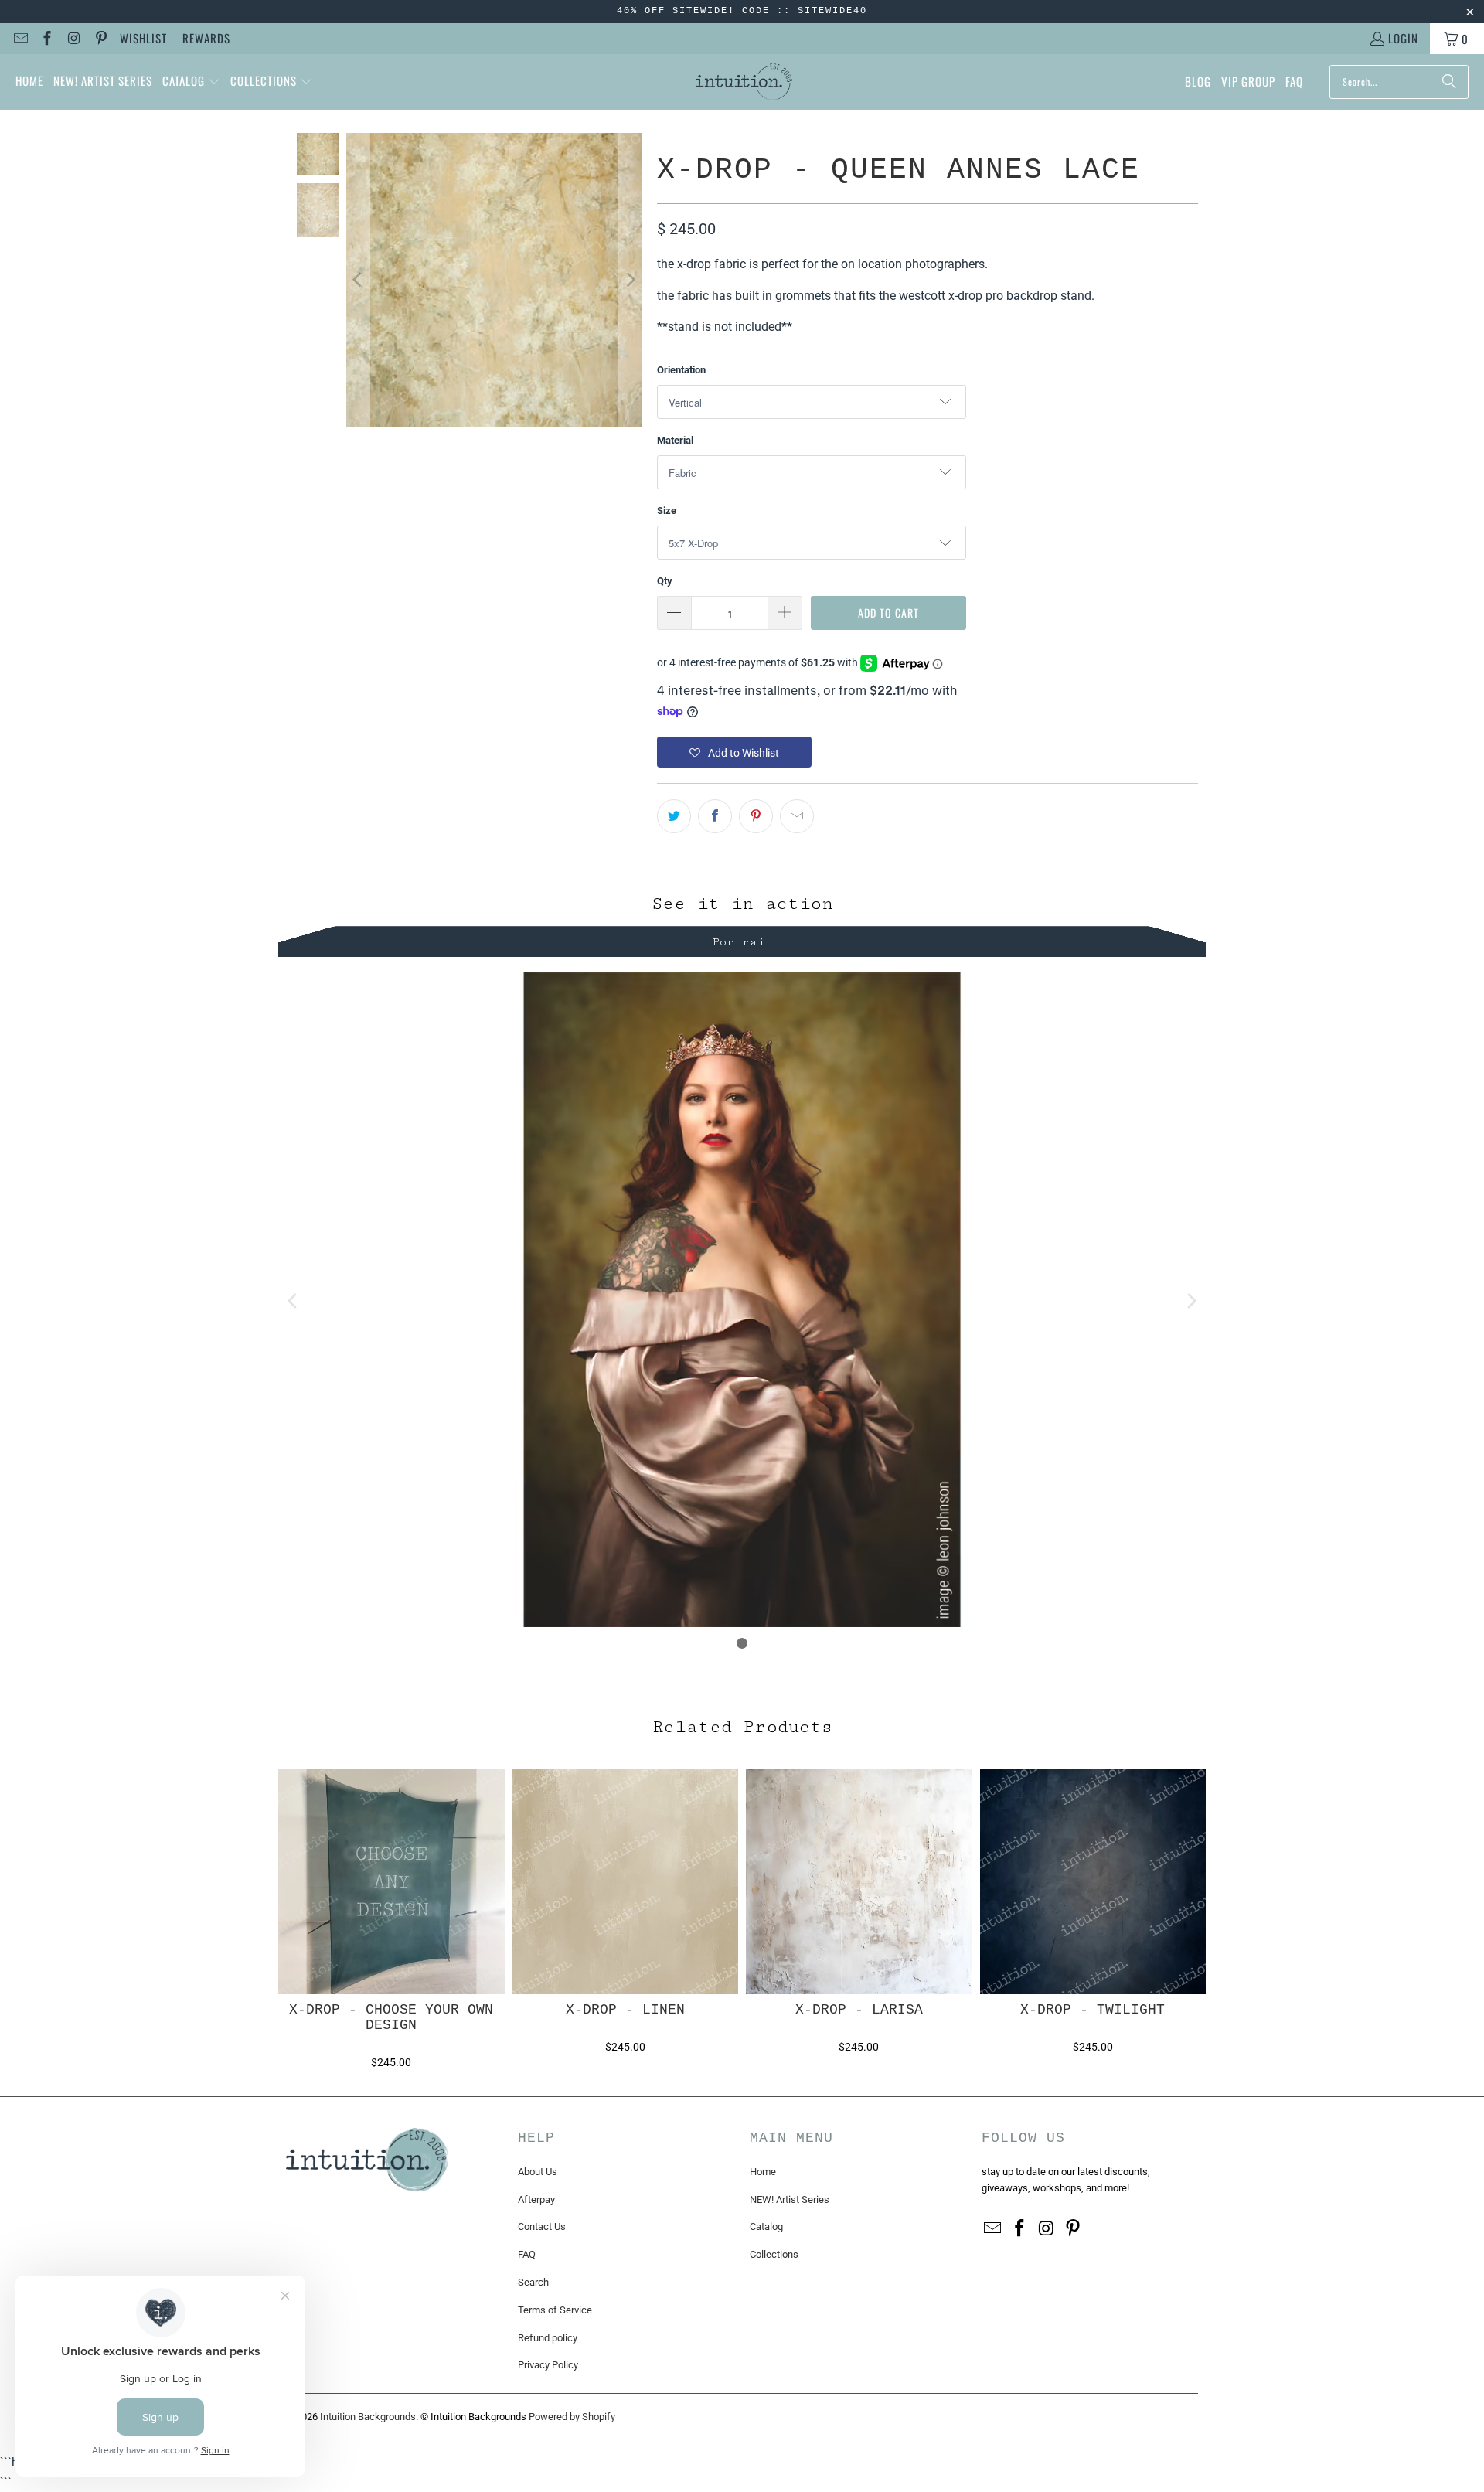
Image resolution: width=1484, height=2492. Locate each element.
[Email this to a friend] (797, 816)
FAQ (527, 2254)
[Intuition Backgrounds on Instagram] (73, 39)
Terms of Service (555, 2310)
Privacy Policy (548, 2365)
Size (667, 511)
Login (1403, 38)
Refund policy (548, 2338)
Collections (774, 2254)
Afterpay (536, 2199)
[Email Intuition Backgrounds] (20, 39)
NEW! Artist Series (790, 2199)
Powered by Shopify (572, 2417)
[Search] (1449, 82)
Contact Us (542, 2226)
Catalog (766, 2226)
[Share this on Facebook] (715, 816)
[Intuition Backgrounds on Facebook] (47, 39)
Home (763, 2172)
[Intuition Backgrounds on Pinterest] (100, 39)
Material (675, 440)
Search (533, 2282)
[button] (191, 82)
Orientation (681, 370)
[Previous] (358, 281)
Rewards (206, 38)
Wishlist (143, 38)
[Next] (630, 281)
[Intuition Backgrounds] (744, 82)
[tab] (742, 940)
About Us (538, 2172)
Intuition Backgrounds (368, 2417)
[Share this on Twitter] (674, 816)
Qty (665, 581)
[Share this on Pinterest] (756, 816)
